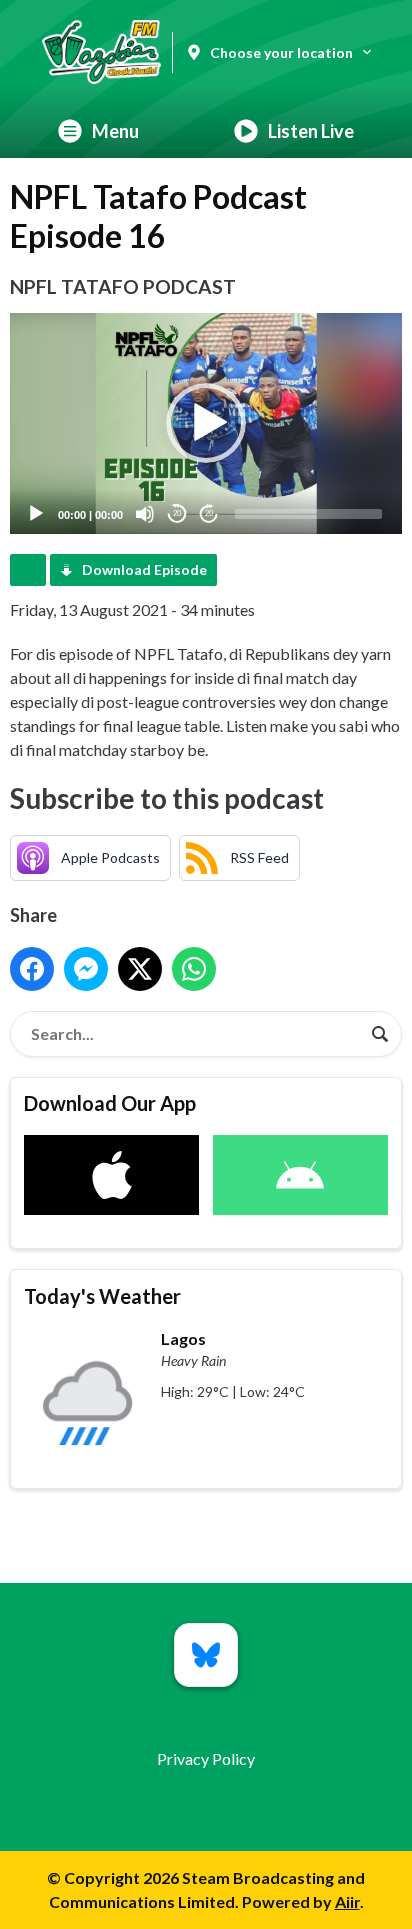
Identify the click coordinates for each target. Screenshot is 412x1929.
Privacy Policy (206, 1758)
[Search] (380, 1034)
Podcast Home (28, 570)
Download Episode (144, 569)
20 (177, 513)
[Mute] (145, 514)
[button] (206, 423)
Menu (115, 131)
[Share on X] (140, 969)
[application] (206, 423)
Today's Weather (102, 1296)
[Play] (36, 514)
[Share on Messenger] (86, 969)
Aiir (347, 1901)
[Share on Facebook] (32, 969)
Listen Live (311, 131)
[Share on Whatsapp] (194, 969)
